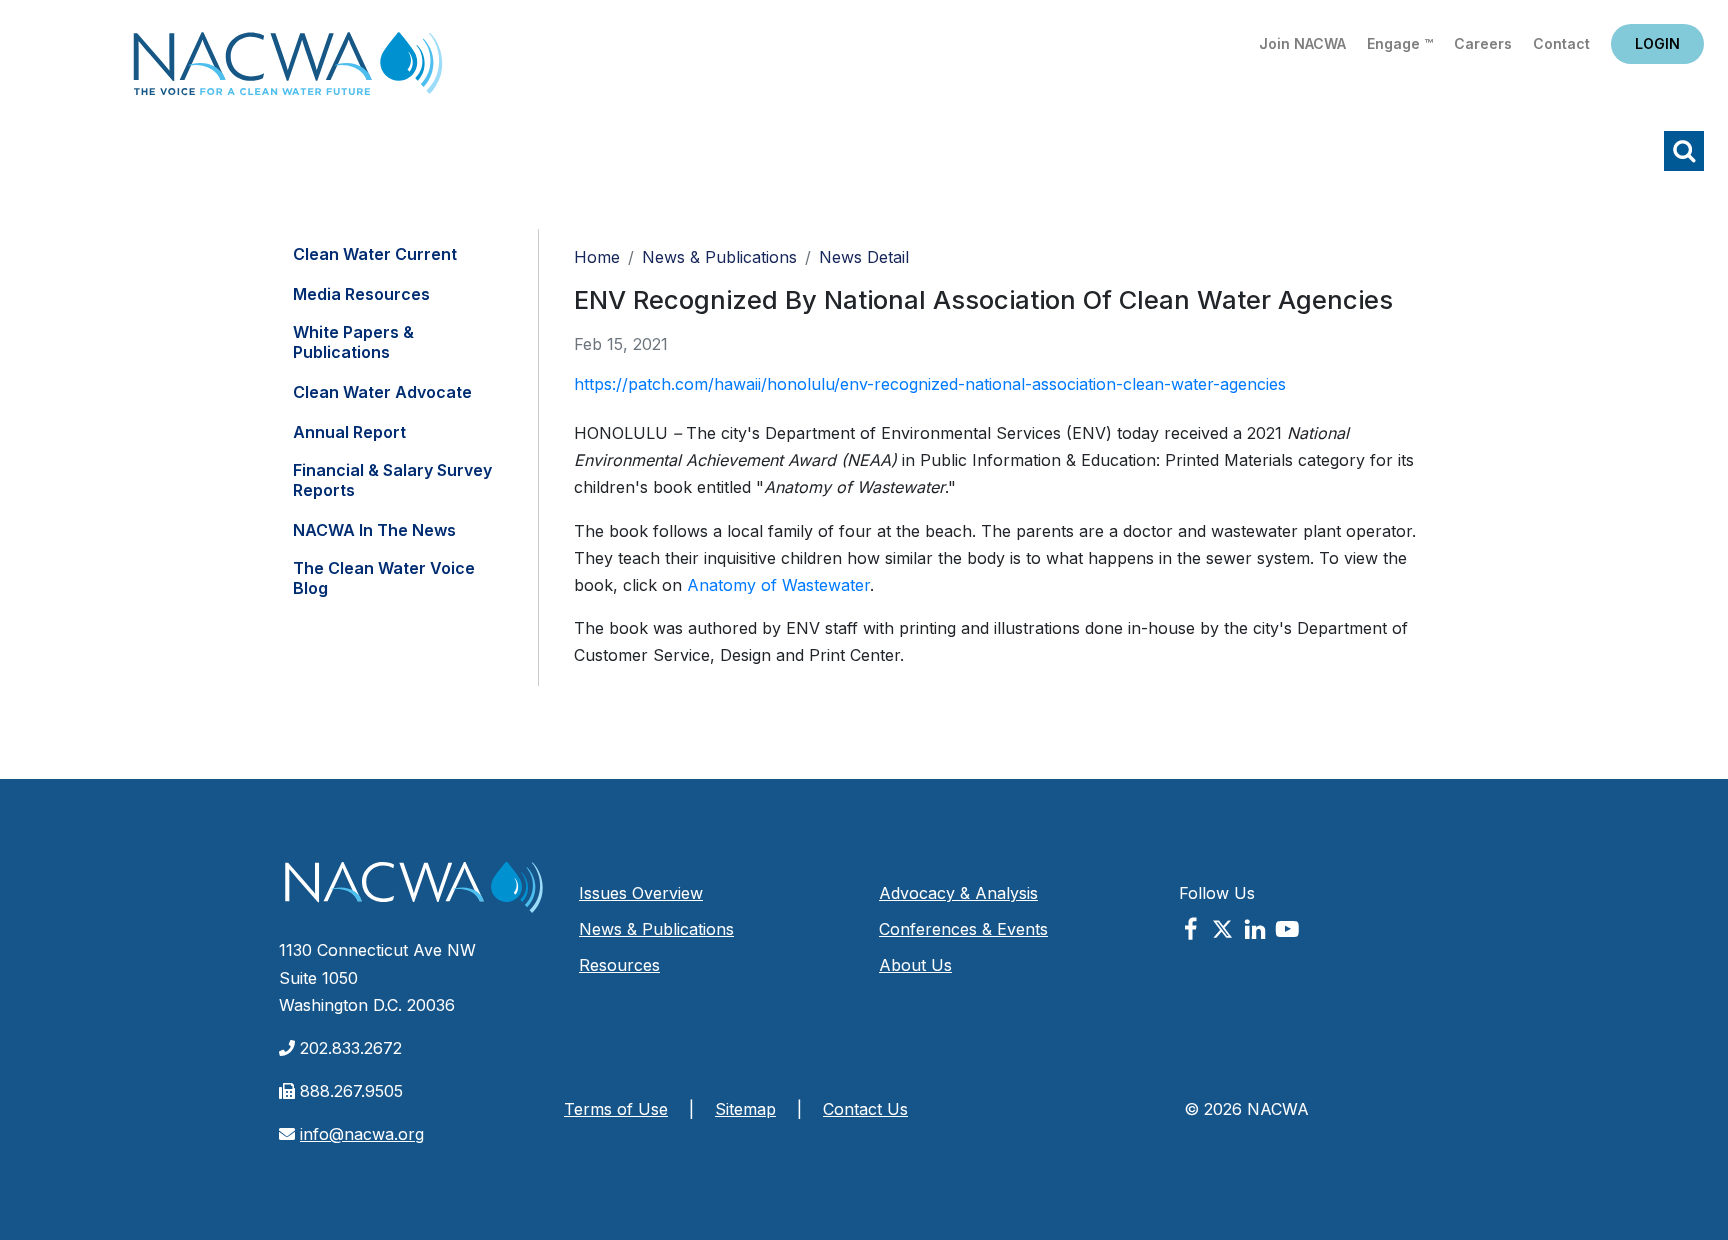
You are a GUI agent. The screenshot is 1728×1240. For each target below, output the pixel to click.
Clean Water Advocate (382, 392)
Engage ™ (1400, 43)
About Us (915, 965)
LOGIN (1657, 43)
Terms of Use (616, 1109)
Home (288, 69)
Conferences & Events (963, 929)
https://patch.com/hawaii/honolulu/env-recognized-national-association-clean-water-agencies (930, 384)
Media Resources (361, 294)
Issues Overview (641, 893)
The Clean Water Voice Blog (384, 578)
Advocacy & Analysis (958, 893)
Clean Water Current (375, 254)
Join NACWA (1302, 43)
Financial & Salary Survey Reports (392, 480)
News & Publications (719, 257)
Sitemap (745, 1109)
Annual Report (349, 432)
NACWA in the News (374, 530)
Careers (1483, 43)
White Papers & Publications (353, 342)
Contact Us (865, 1109)
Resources (619, 965)
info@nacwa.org (362, 1134)
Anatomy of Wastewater (778, 585)
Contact (1561, 43)
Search (1684, 151)
